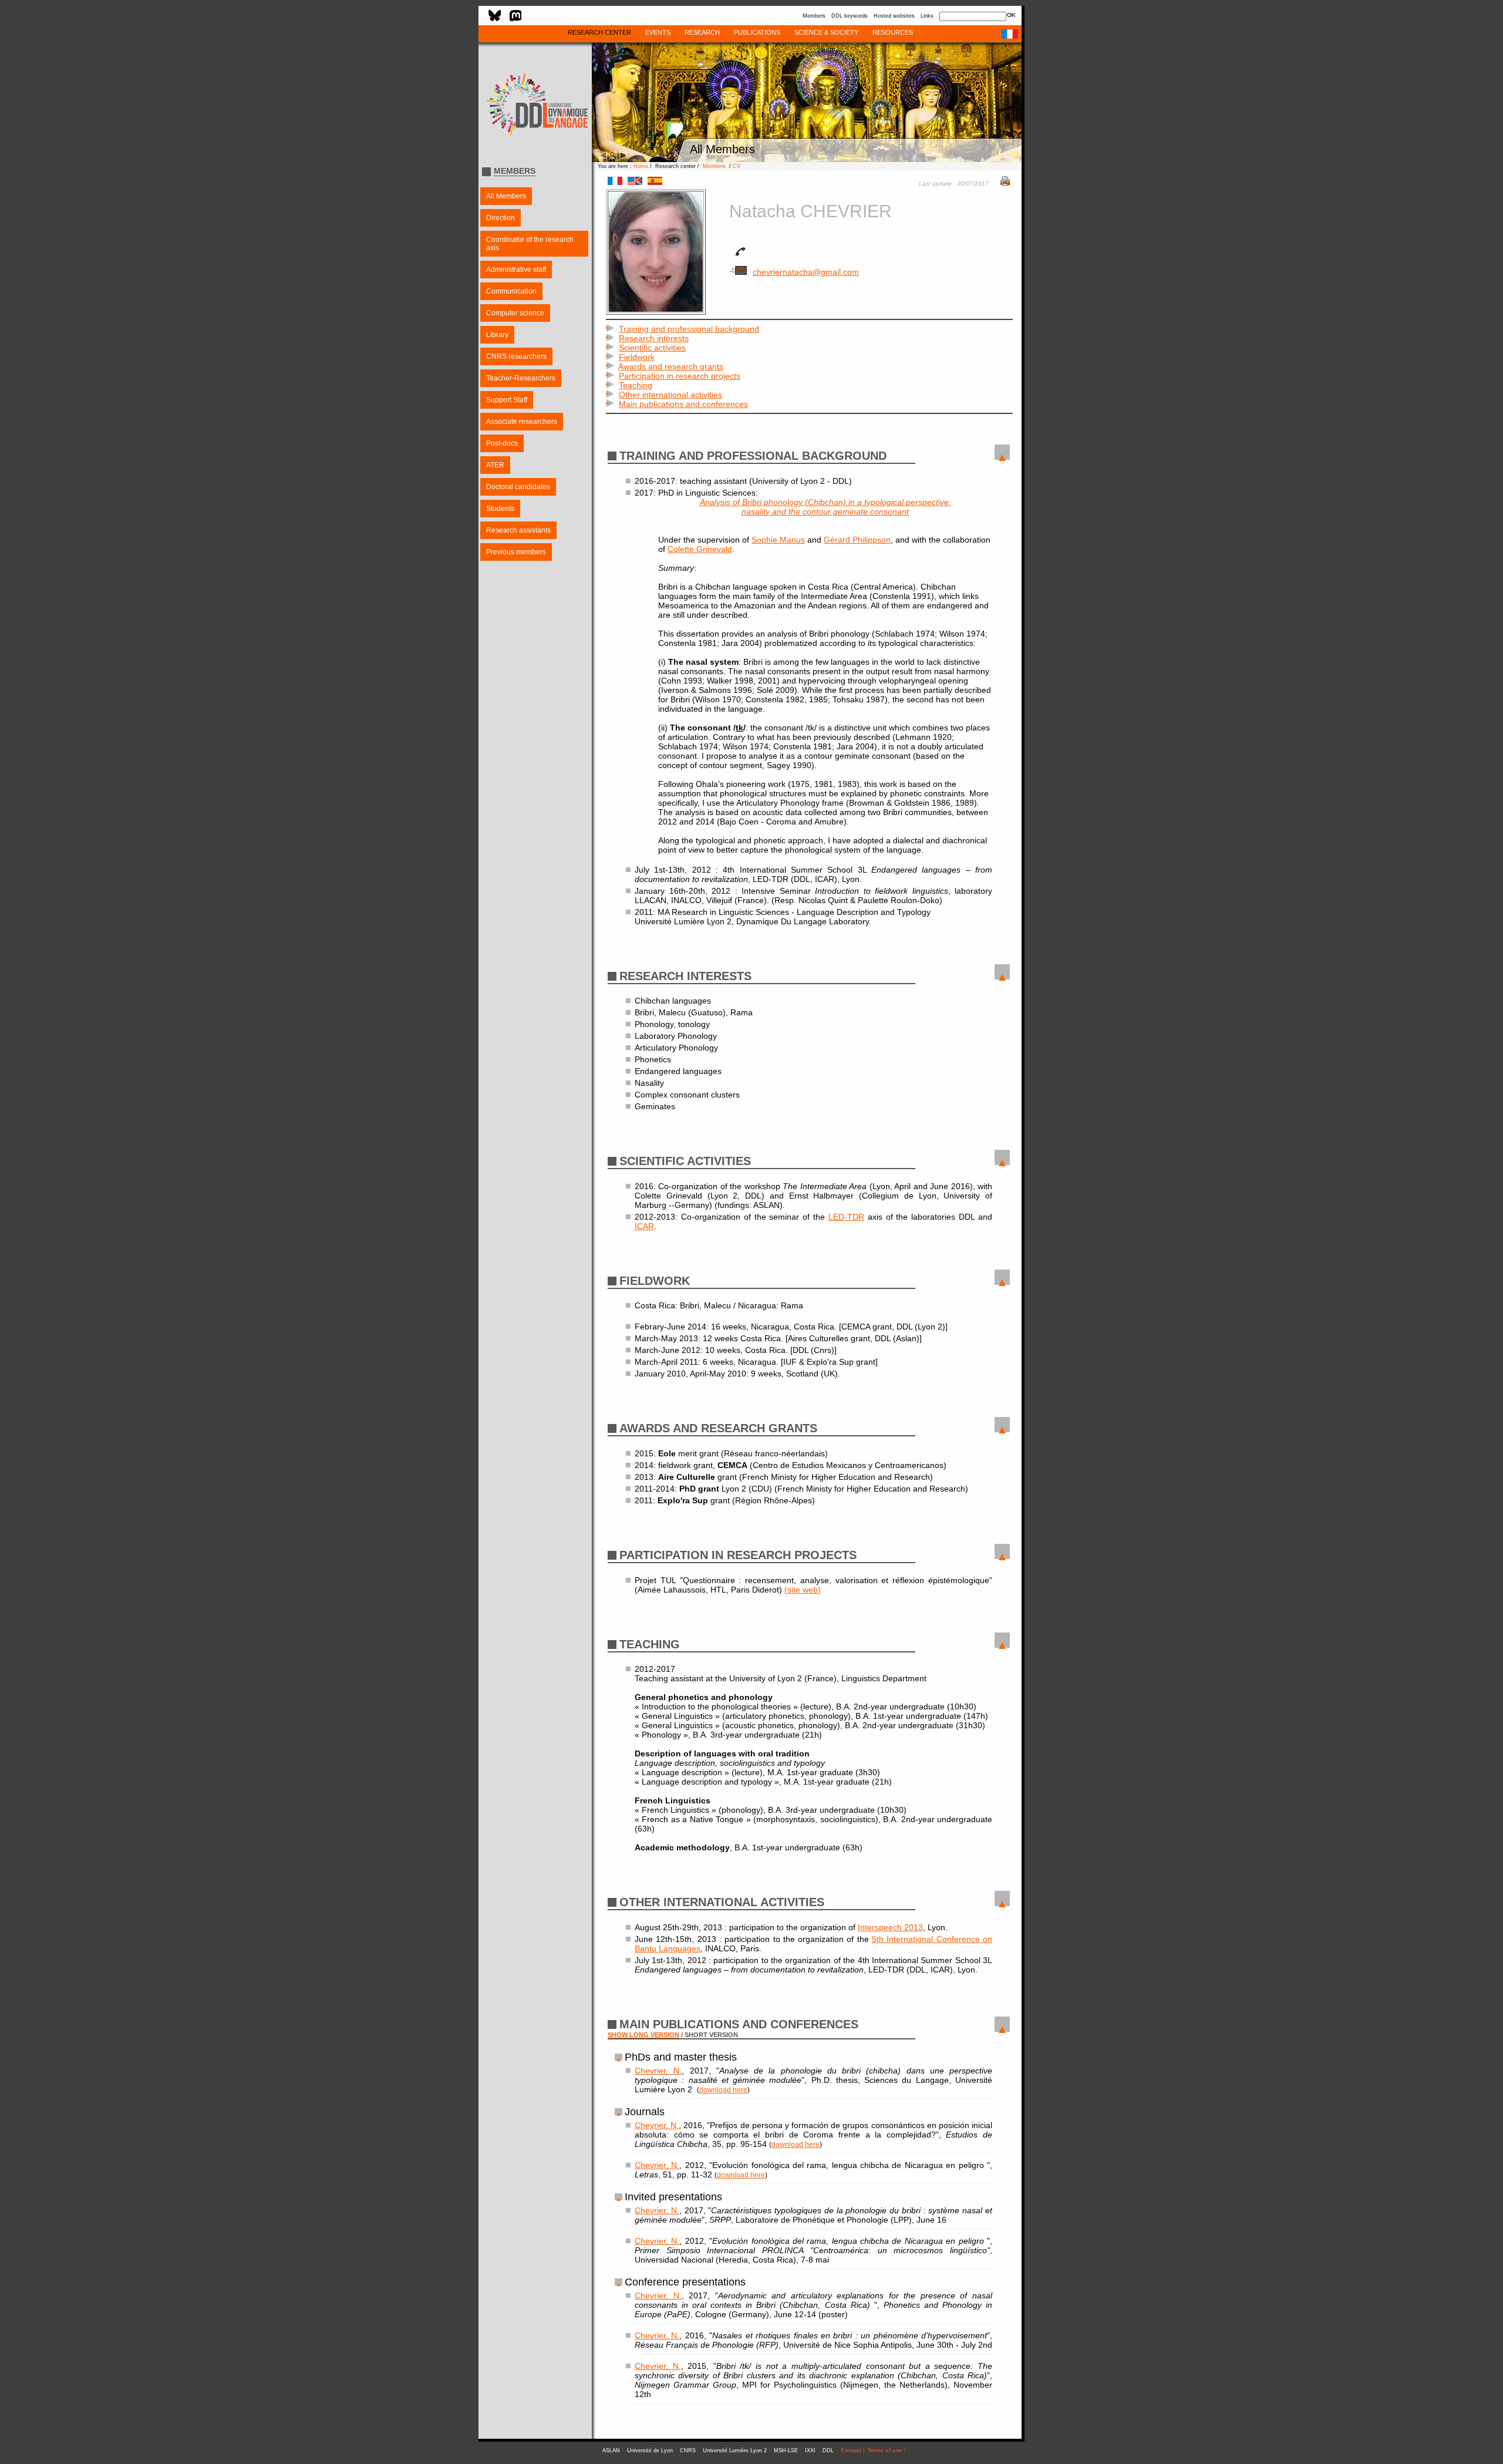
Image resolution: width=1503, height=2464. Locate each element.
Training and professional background (689, 329)
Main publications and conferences (683, 404)
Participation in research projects (680, 376)
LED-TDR (846, 1217)
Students (500, 509)
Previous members (516, 552)
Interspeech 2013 (890, 1927)
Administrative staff (516, 270)
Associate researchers (522, 422)
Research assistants (518, 530)
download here (723, 2090)
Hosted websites (894, 16)
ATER (495, 465)
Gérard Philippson (857, 540)
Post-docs (502, 443)
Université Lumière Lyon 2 (735, 2450)
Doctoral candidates (518, 487)
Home (641, 166)
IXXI (810, 2450)
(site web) (803, 1590)
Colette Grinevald (700, 549)
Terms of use (885, 2450)
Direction (501, 218)
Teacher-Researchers (521, 378)
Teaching (636, 385)
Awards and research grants (671, 366)
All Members (506, 196)
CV (737, 166)
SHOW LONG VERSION (643, 2035)
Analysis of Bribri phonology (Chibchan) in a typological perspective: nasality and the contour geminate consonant (825, 507)
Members (814, 16)
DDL (828, 2450)
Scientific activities (652, 348)
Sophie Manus (778, 540)
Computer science (515, 313)
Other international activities (670, 395)
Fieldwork (637, 357)
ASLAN (611, 2450)
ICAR (644, 1226)
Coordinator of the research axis (530, 244)
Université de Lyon (650, 2450)
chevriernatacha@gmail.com (806, 272)
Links (927, 16)
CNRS (688, 2450)
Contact (851, 2450)
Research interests (654, 338)
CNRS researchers (516, 356)
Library (497, 335)
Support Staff (507, 400)
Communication (511, 291)
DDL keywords (850, 16)
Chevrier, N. (658, 2071)
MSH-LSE (786, 2450)
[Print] (1005, 183)
